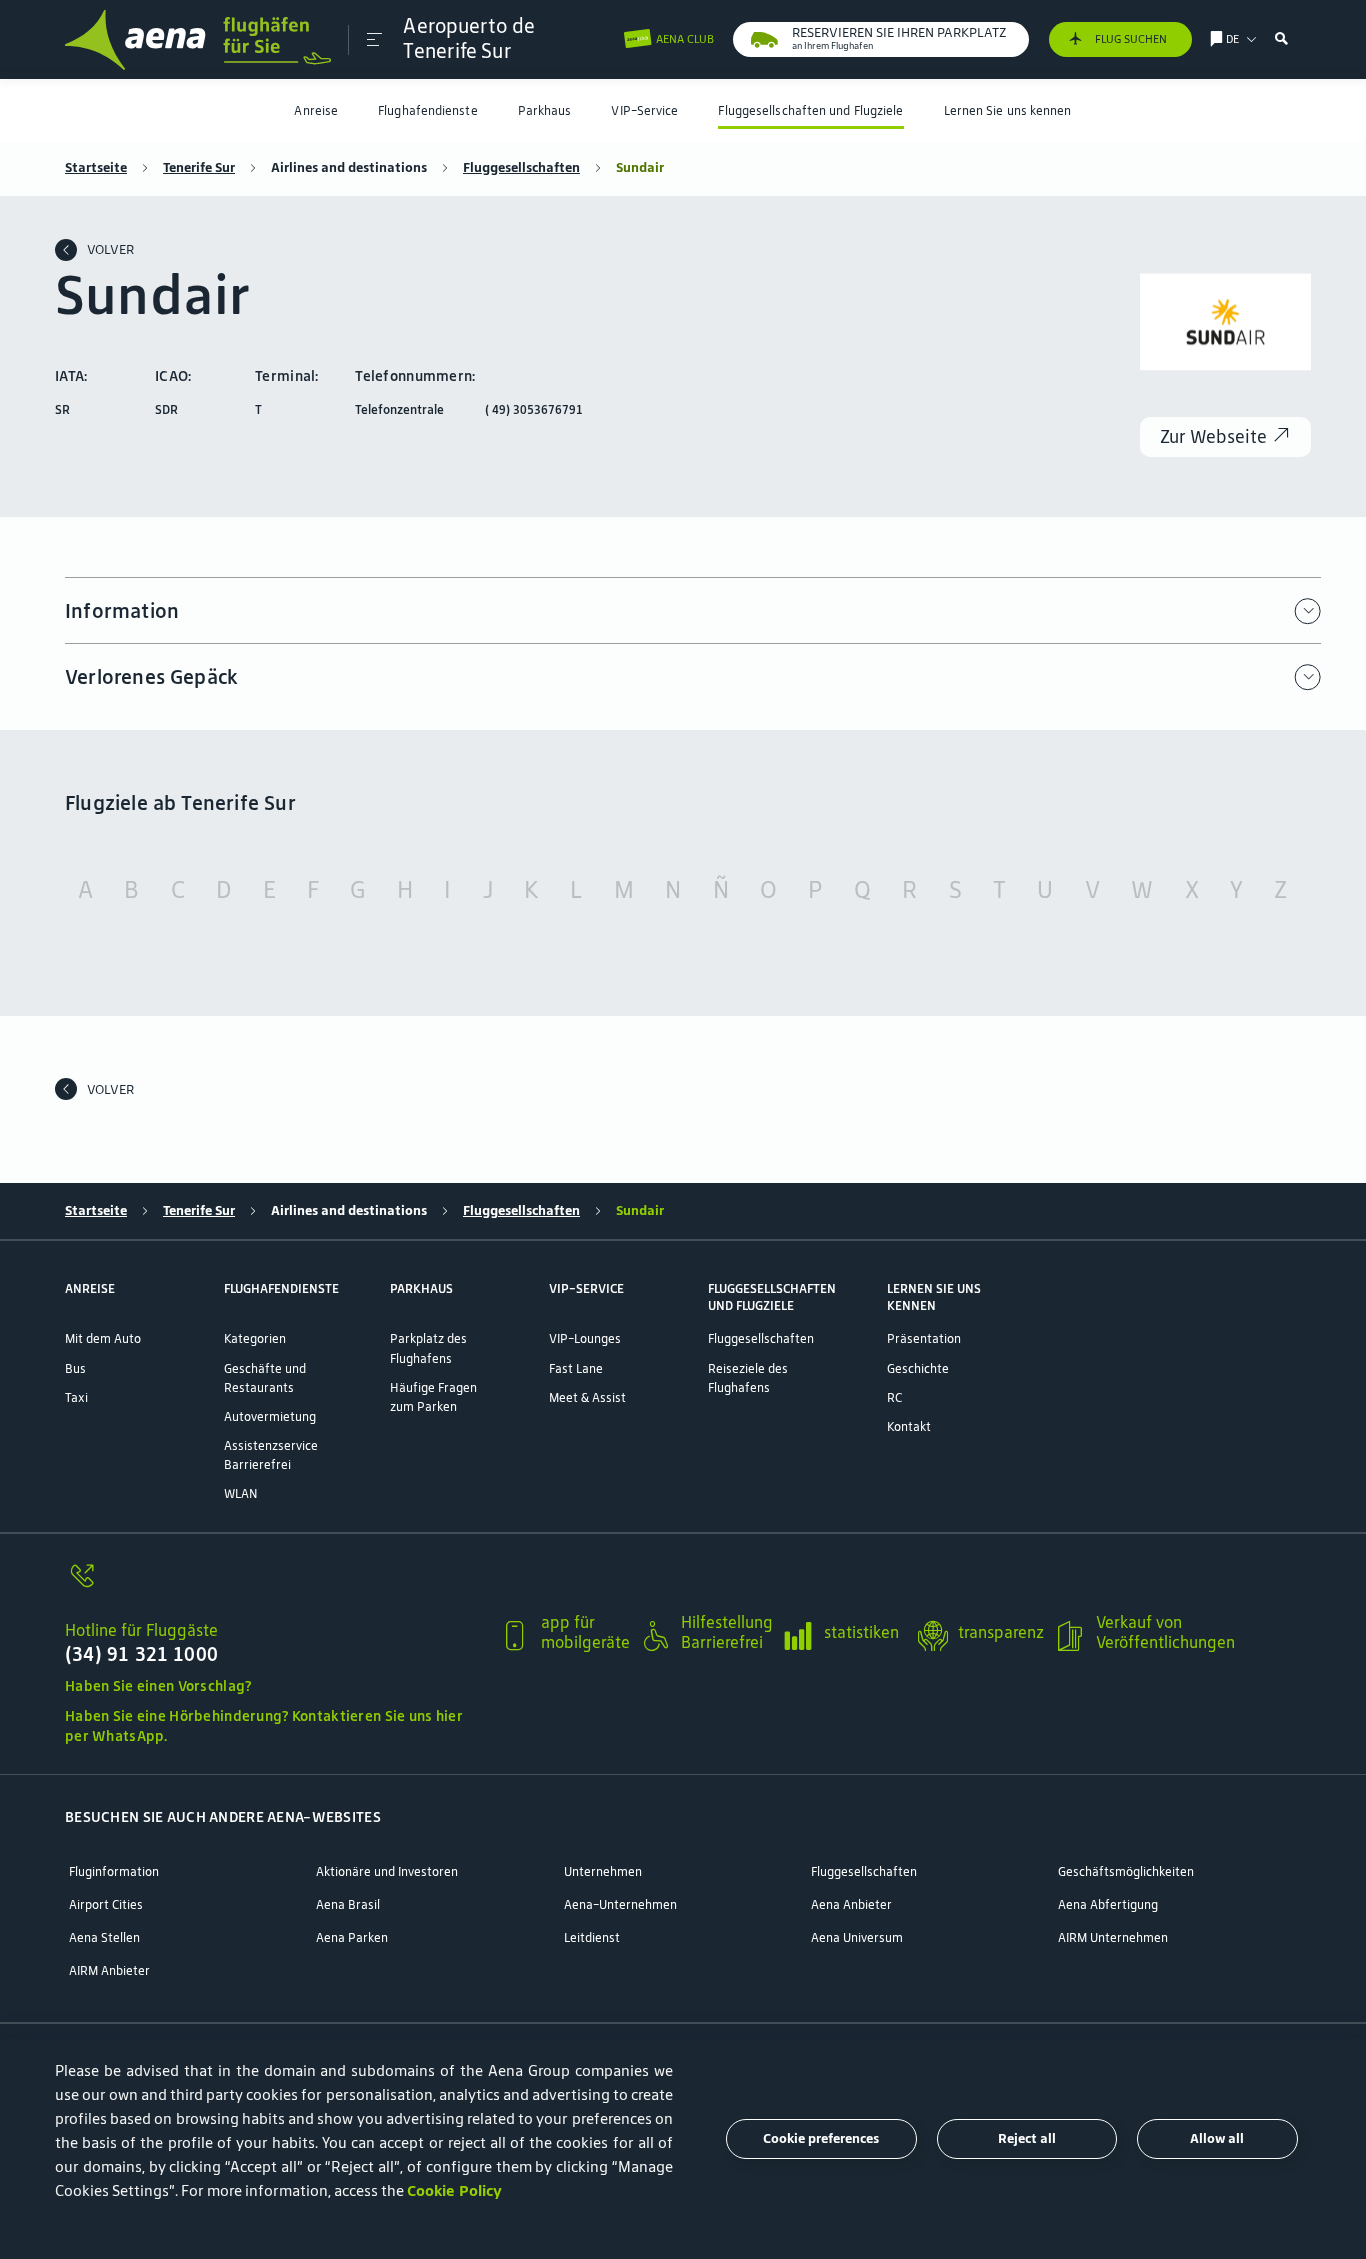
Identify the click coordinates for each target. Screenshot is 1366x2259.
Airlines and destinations (349, 168)
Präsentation (924, 1338)
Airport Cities (106, 1904)
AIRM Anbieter (109, 1970)
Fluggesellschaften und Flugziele (810, 110)
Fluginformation (114, 1871)
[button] (374, 40)
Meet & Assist (587, 1397)
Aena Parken (352, 1937)
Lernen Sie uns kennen (1008, 110)
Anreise (316, 110)
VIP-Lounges (585, 1338)
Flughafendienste (428, 110)
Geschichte (918, 1368)
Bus (75, 1368)
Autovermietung (270, 1416)
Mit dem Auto (103, 1338)
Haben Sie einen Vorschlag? (158, 1686)
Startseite (96, 168)
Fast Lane (576, 1368)
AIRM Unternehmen (1113, 1937)
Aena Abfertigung (1108, 1904)
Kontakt (909, 1426)
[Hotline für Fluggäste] (274, 1586)
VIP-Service (644, 110)
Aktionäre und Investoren (387, 1871)
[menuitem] (316, 110)
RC (894, 1397)
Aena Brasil (348, 1904)
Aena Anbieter (851, 1904)
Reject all (1027, 2138)
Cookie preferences (821, 2138)
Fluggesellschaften (521, 168)
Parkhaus (545, 110)
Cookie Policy (454, 2190)
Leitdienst (592, 1937)
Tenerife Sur (199, 168)
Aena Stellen (104, 1937)
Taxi (76, 1397)
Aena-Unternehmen (620, 1904)
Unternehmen (603, 1871)
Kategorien (255, 1338)
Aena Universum (857, 1937)
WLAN (240, 1493)
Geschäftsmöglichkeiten (1126, 1871)
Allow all (1217, 2138)
